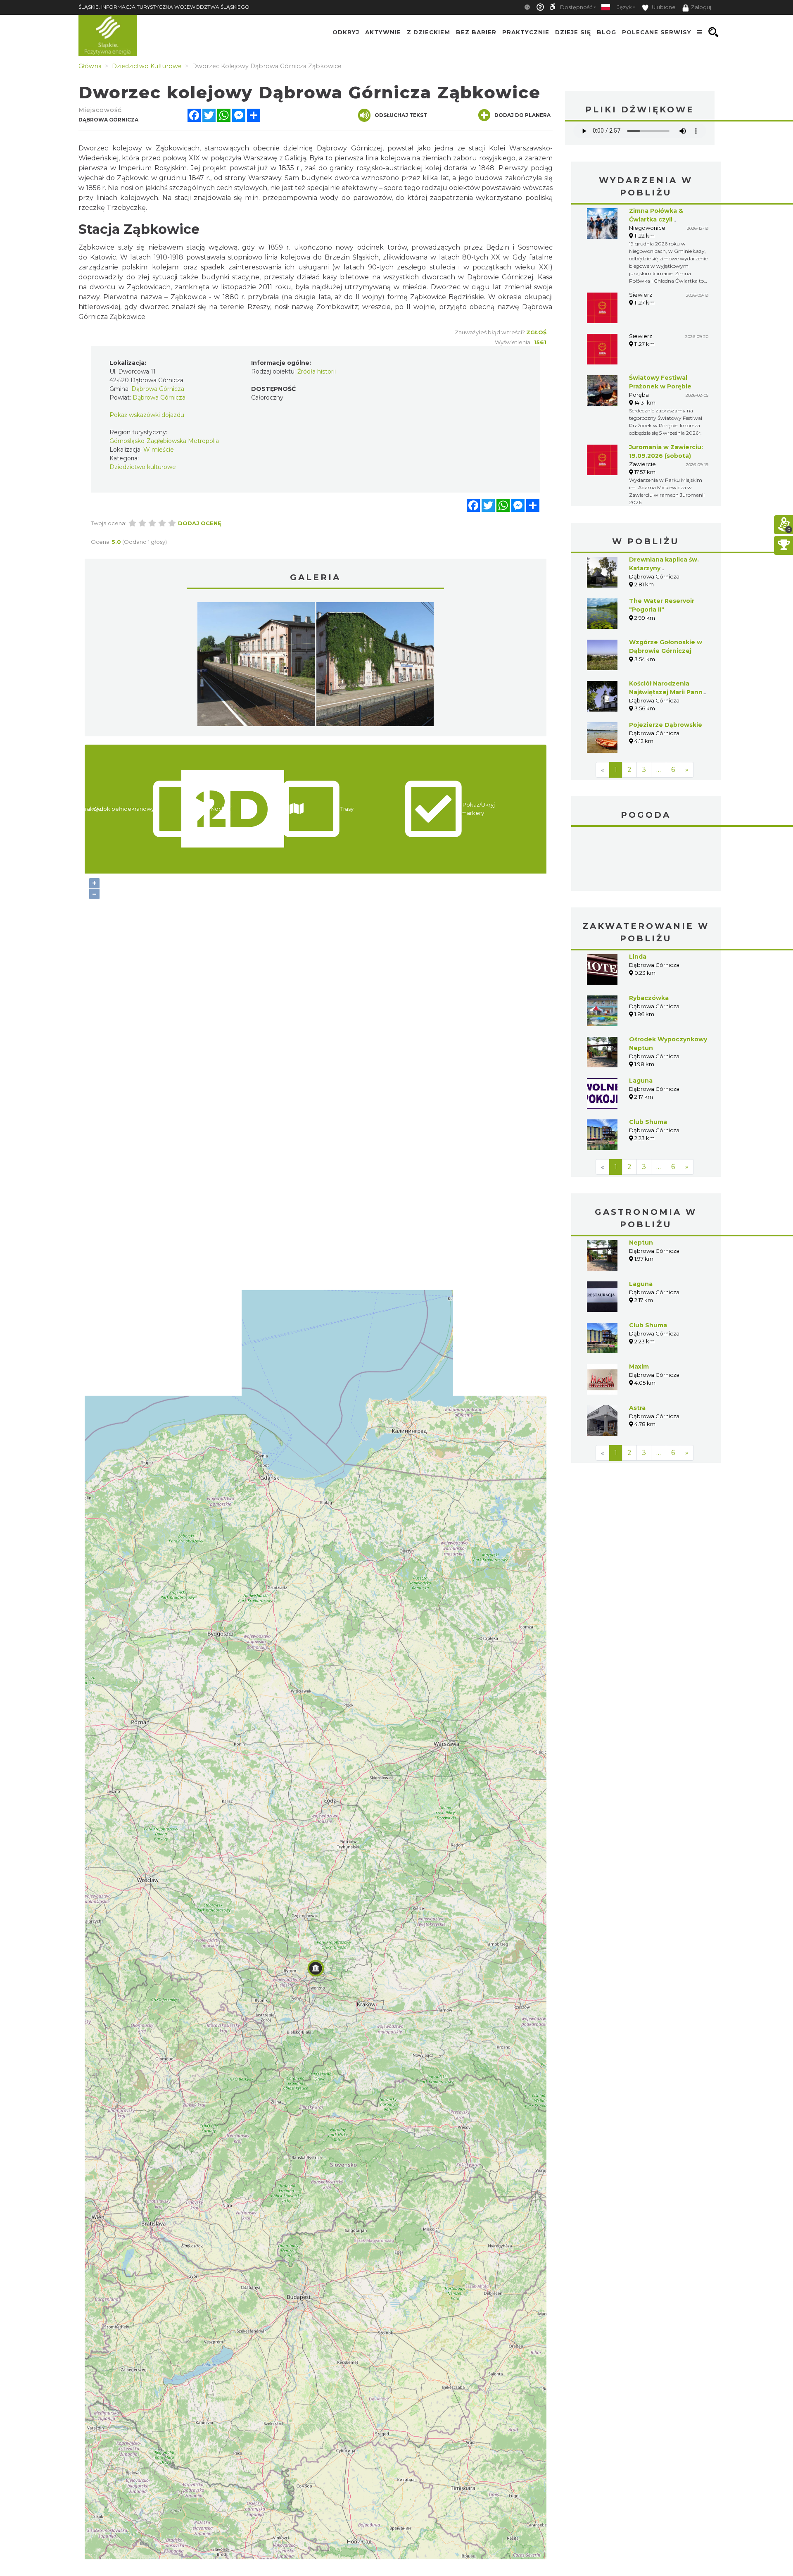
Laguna (641, 1081)
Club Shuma (648, 1122)
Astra (637, 1408)
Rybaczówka (649, 998)
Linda (638, 957)
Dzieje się (573, 32)
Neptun (641, 1243)
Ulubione (663, 7)
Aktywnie (383, 32)
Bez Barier (476, 32)
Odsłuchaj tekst (401, 115)
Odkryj (346, 32)
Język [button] (624, 7)
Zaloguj (701, 7)
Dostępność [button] (576, 7)
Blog (607, 32)
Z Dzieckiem (429, 32)
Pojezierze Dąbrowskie (666, 725)
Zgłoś (536, 332)
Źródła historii (317, 371)
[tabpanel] (256, 666)
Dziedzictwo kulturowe (143, 467)
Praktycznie (526, 32)
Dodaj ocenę (200, 523)
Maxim (639, 1367)
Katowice (646, 860)
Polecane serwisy (657, 32)
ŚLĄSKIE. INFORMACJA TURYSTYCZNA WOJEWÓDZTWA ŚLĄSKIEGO (164, 7)
